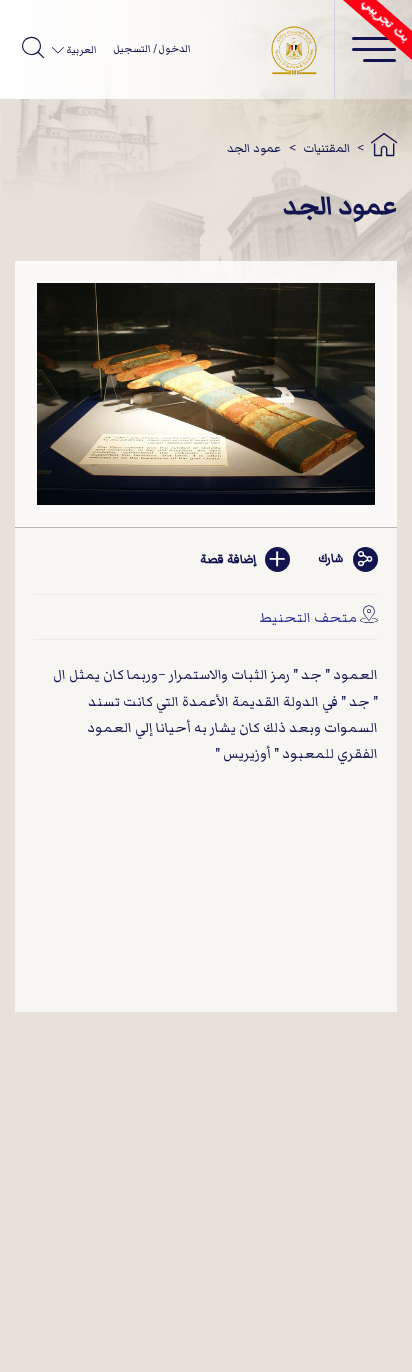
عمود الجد (254, 148)
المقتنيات (326, 148)
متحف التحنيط (308, 617)
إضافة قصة (228, 559)
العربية (80, 50)
